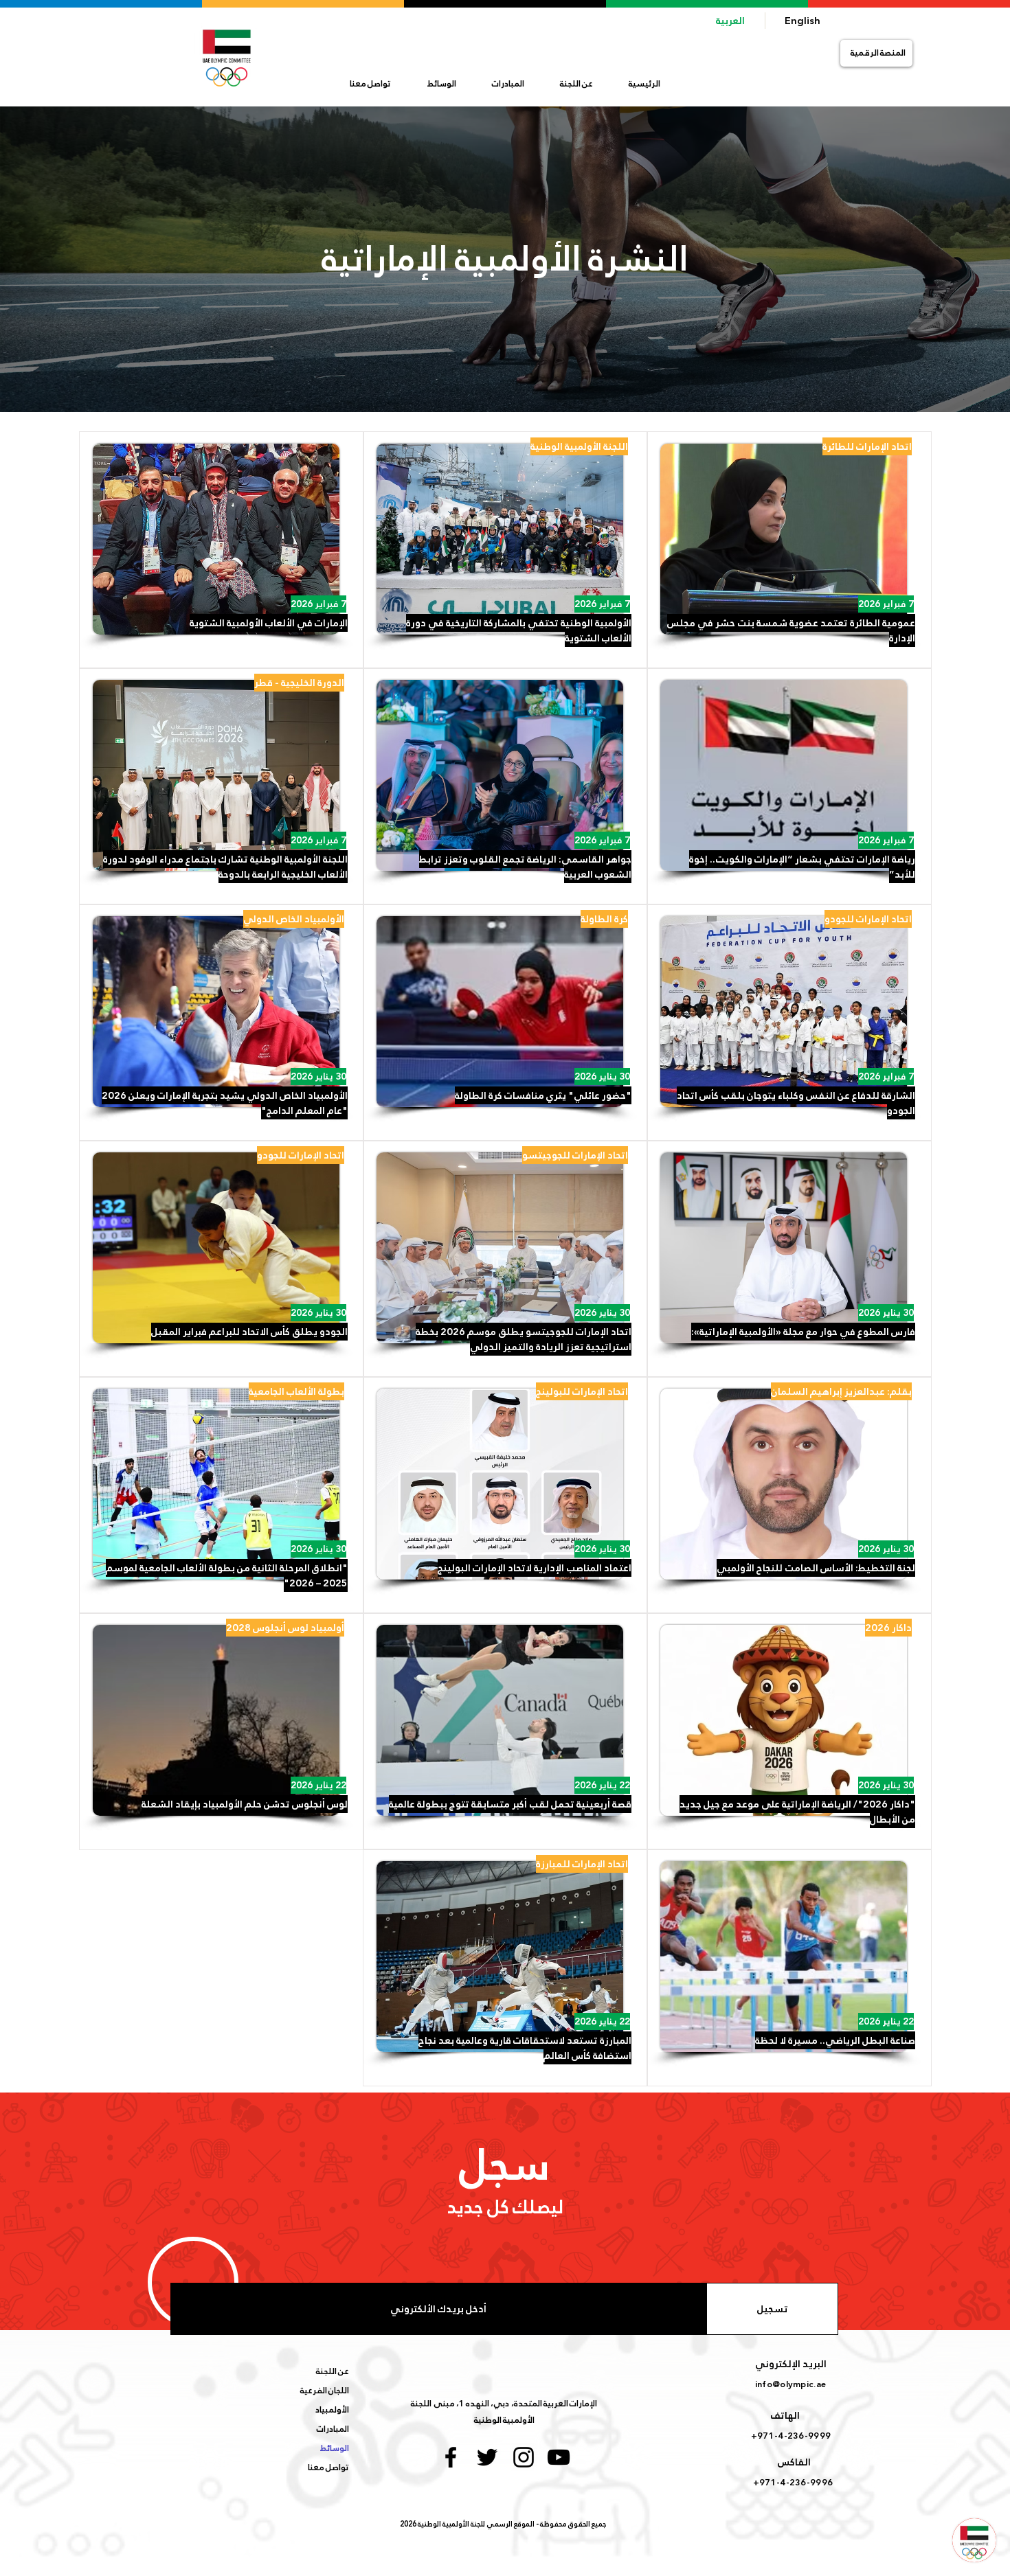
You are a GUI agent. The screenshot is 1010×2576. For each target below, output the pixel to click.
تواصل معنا (328, 2467)
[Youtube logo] (559, 2457)
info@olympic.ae (790, 2384)
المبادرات (333, 2429)
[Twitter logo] (487, 2457)
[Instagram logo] (524, 2457)
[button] (576, 84)
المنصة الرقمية (878, 53)
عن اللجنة (333, 2371)
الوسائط (335, 2448)
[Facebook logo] (451, 2457)
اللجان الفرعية (325, 2391)
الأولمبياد (332, 2410)
